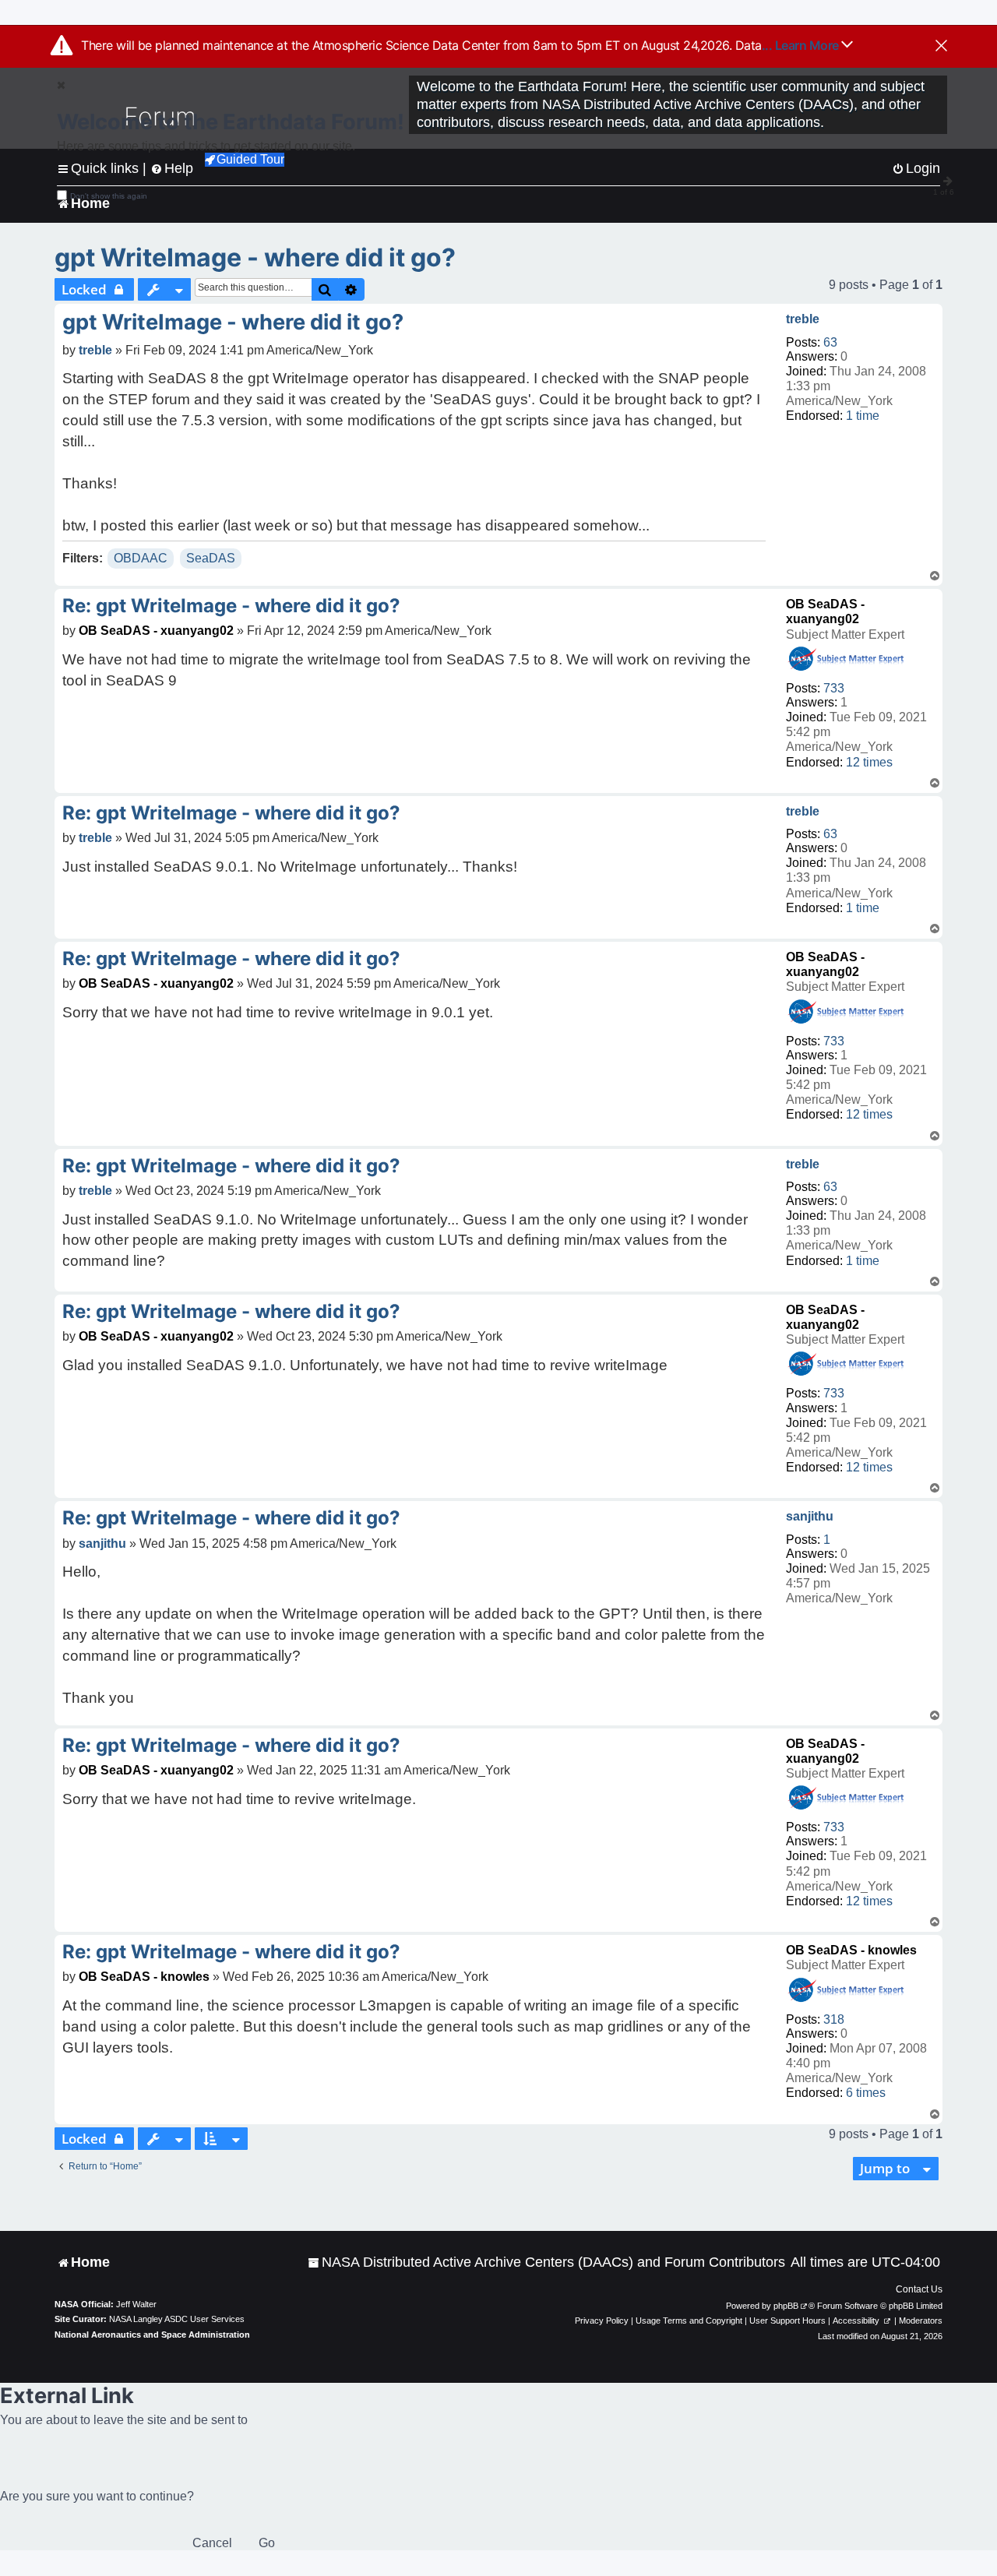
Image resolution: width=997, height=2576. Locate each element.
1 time (863, 416)
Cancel (212, 2543)
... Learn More (802, 45)
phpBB (786, 2306)
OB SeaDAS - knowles (851, 1950)
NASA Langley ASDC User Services (177, 2319)
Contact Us (919, 2289)
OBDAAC (141, 558)
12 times (869, 762)
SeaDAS (211, 558)
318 (834, 2019)
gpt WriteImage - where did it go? (255, 257)
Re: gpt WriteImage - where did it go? (231, 606)
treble (803, 319)
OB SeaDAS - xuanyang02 (156, 631)
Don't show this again (109, 196)
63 (830, 342)
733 (834, 688)
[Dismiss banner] (941, 47)
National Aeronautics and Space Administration (152, 2335)
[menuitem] (546, 2262)
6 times (866, 2093)
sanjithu (810, 1516)
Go (267, 2543)
